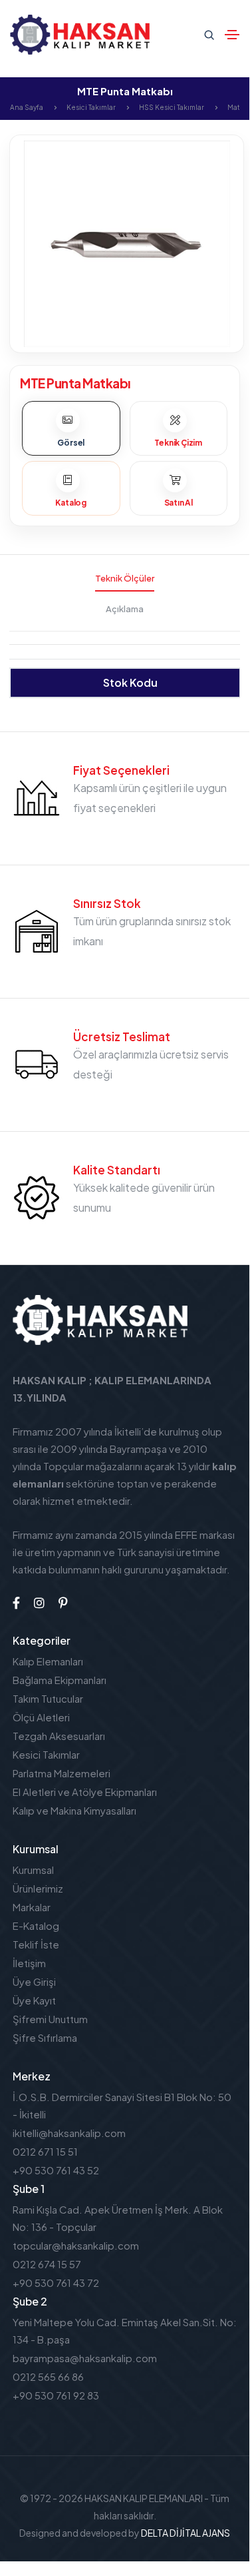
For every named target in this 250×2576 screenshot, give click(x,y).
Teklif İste (36, 1944)
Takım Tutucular (48, 1698)
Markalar (32, 1907)
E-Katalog (36, 1926)
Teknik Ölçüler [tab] (125, 578)
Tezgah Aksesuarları (59, 1736)
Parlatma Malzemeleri (62, 1773)
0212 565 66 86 (48, 2376)
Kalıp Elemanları (48, 1661)
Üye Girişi (34, 1981)
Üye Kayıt (34, 2000)
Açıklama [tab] (125, 609)
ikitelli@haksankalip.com (69, 2133)
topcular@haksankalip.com (76, 2245)
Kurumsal (33, 1870)
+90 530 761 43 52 (56, 2170)
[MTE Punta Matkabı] (127, 242)
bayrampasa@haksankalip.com (85, 2358)
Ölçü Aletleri (41, 1717)
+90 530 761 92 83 (56, 2395)
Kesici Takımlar (91, 107)
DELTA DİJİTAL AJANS (186, 2533)
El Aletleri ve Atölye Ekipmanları (85, 1792)
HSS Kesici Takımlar (172, 107)
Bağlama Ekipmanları (60, 1680)
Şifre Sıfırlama (45, 2037)
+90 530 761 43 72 (56, 2283)
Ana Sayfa (27, 107)
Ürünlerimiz (38, 1888)
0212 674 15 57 (47, 2264)
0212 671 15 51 (45, 2151)
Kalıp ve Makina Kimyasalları (74, 1810)
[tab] (71, 428)
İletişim (29, 1963)
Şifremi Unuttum (50, 2019)
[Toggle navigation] (232, 35)
